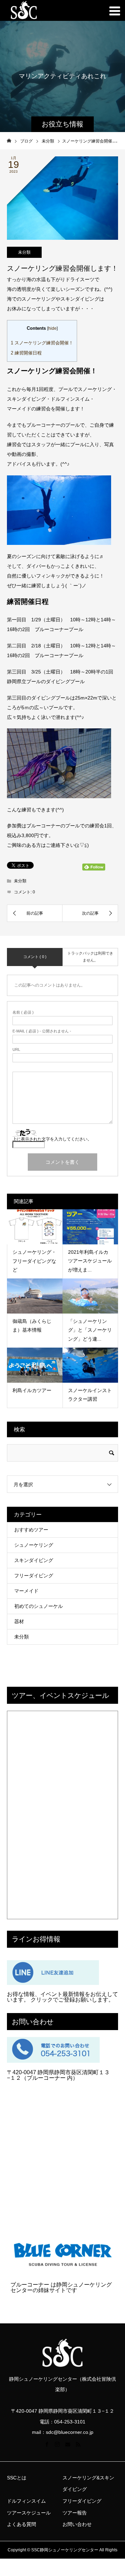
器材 (19, 1621)
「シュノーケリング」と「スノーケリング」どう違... (90, 1330)
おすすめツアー (31, 1530)
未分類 (24, 252)
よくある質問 (22, 2524)
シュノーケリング (34, 1545)
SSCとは (17, 2478)
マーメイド (26, 1591)
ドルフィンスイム (26, 2501)
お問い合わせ (77, 2524)
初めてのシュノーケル (39, 1606)
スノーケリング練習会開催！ (42, 343)
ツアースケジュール (29, 2513)
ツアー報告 (75, 2513)
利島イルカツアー (32, 1390)
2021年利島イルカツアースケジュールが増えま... (90, 1261)
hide (52, 328)
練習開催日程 (26, 353)
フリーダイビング (34, 1576)
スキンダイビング (34, 1560)
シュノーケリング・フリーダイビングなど (34, 1261)
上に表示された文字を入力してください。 (52, 1139)
